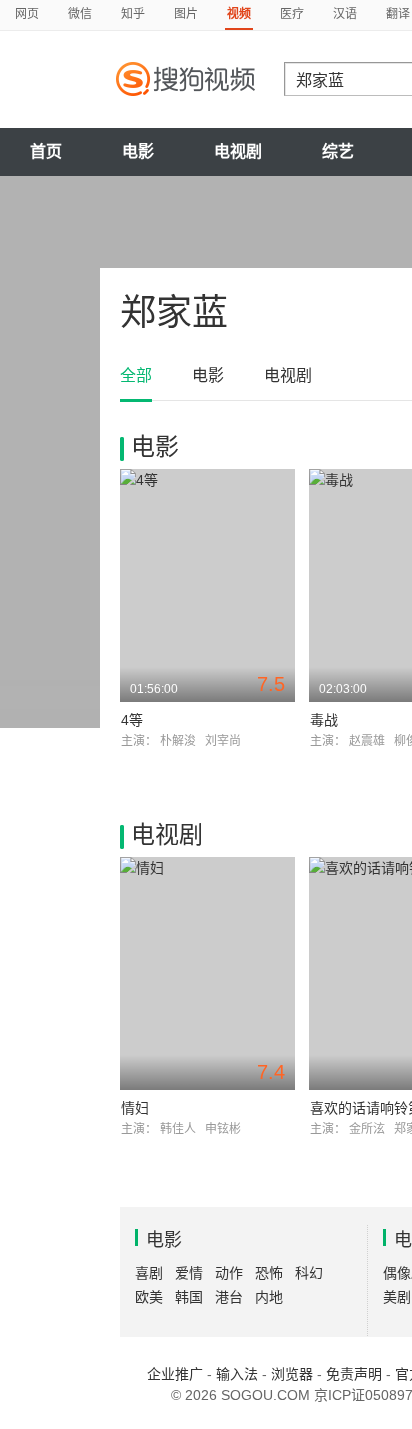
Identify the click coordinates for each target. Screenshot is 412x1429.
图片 (186, 14)
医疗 (292, 14)
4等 (132, 720)
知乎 (133, 14)
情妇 (135, 1108)
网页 (27, 14)
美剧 (397, 1297)
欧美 (149, 1297)
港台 (229, 1297)
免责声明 (354, 1374)
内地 (269, 1297)
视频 (239, 14)
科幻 (309, 1273)
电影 (138, 151)
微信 (80, 14)
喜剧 (149, 1273)
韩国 (189, 1297)
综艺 (338, 151)
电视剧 (238, 151)
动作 (229, 1273)
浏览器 (292, 1374)
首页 (46, 151)
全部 (136, 375)
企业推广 (175, 1374)
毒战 (324, 720)
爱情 (189, 1273)
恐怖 (269, 1273)
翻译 (398, 14)
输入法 (237, 1374)
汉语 (345, 14)
